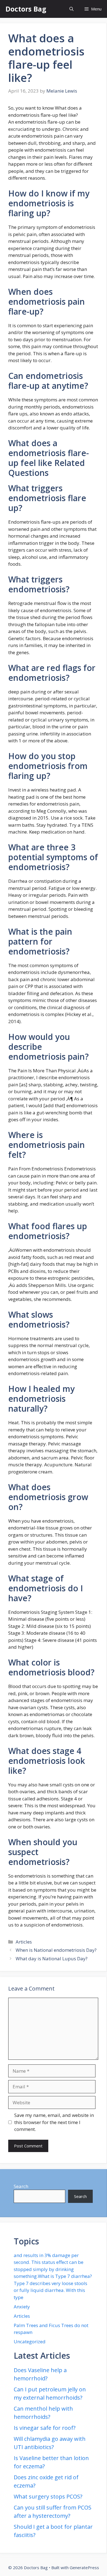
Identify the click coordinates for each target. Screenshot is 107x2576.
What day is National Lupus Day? (52, 1959)
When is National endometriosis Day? (56, 1950)
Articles (24, 1942)
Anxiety (22, 2307)
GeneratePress (84, 2567)
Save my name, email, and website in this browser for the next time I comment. (54, 2122)
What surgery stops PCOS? (48, 2496)
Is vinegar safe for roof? (45, 2428)
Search (21, 2186)
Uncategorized (30, 2342)
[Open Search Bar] (71, 9)
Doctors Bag (26, 9)
